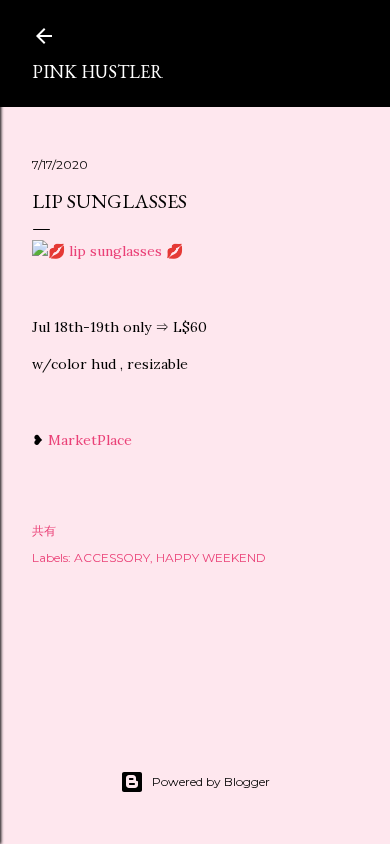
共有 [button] (44, 530)
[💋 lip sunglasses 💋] (107, 251)
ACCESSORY (112, 557)
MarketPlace (90, 440)
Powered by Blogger (211, 781)
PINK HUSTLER (97, 71)
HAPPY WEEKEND (211, 557)
